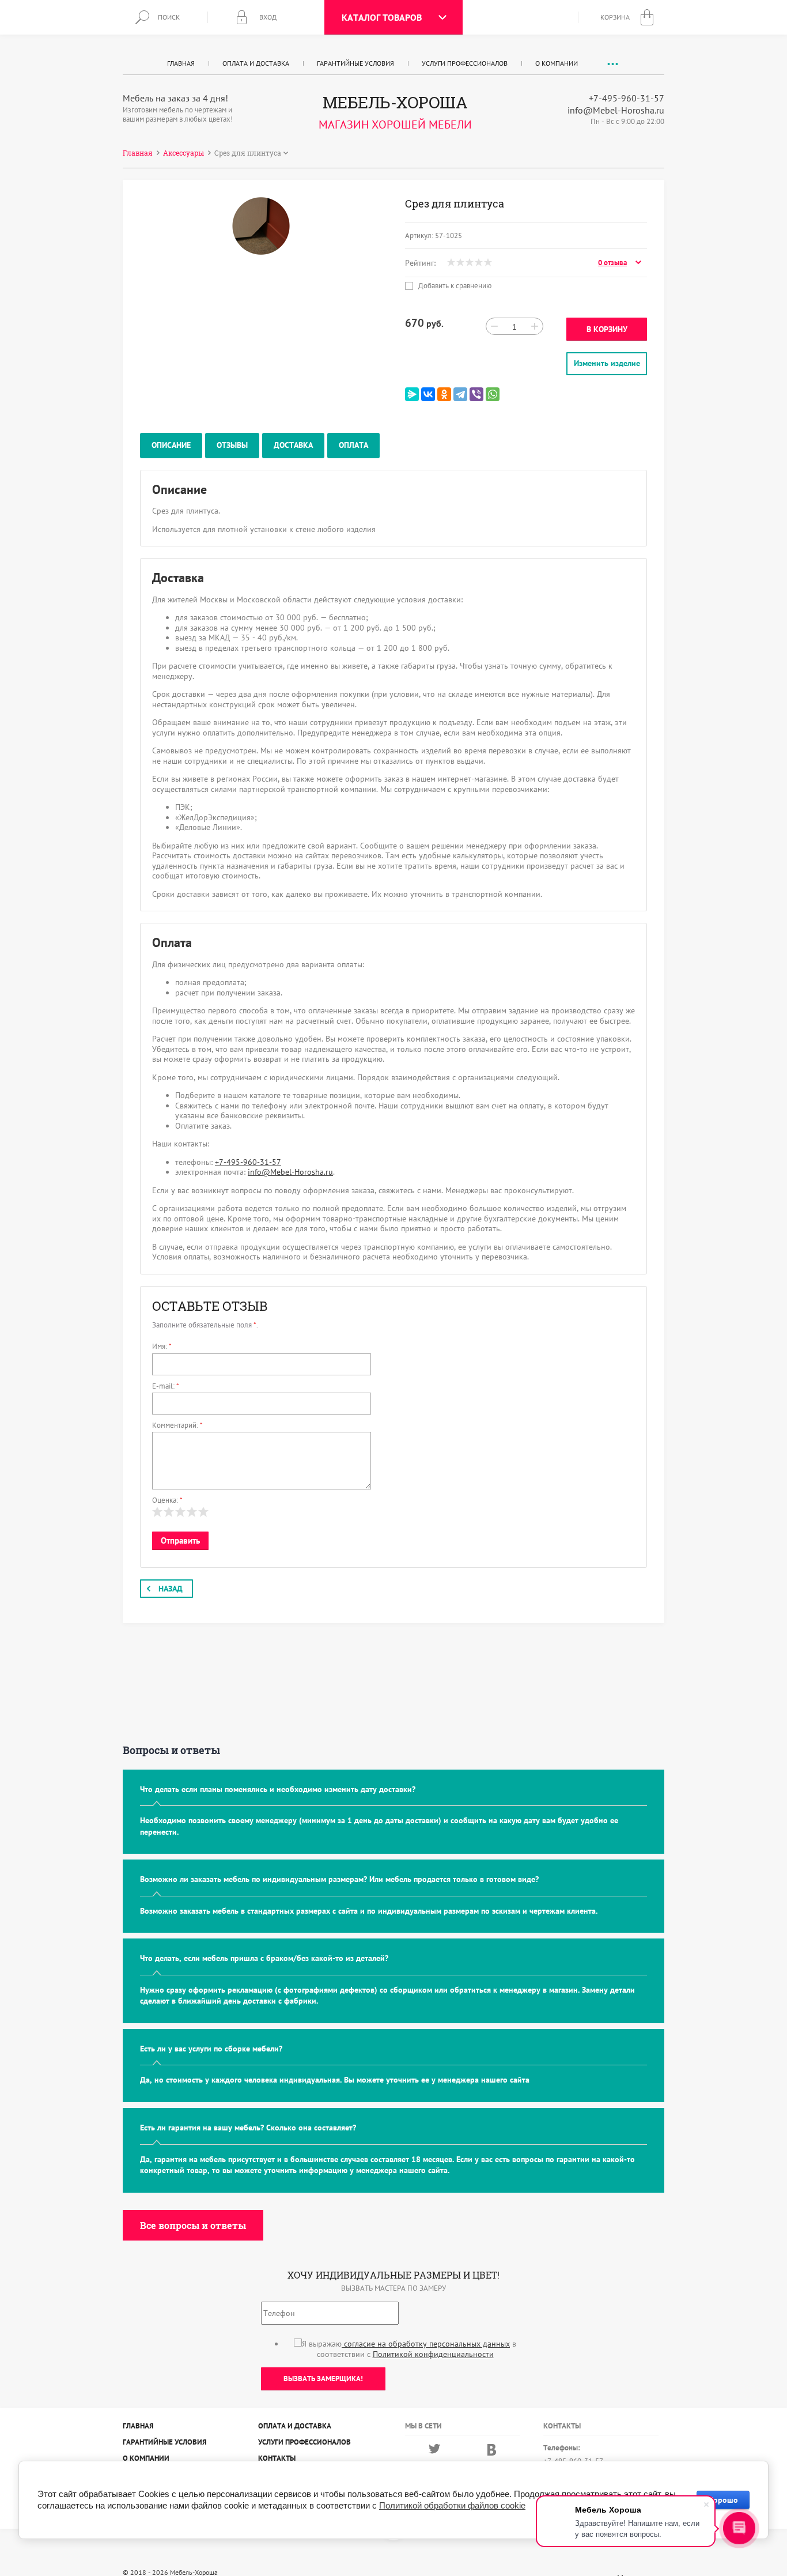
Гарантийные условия (355, 63)
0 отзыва (612, 263)
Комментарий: (177, 1425)
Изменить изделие (607, 363)
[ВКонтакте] (428, 394)
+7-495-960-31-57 (627, 98)
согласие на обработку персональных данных (426, 2344)
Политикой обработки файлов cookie (452, 2505)
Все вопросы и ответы (193, 2225)
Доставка (293, 445)
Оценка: (167, 1500)
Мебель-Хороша (395, 102)
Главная (181, 63)
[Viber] (476, 394)
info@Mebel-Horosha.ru (616, 110)
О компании (557, 63)
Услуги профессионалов (465, 63)
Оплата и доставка (256, 63)
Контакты (277, 2458)
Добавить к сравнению (454, 286)
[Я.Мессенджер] (412, 394)
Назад (171, 1589)
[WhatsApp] (493, 394)
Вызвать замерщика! (323, 2379)
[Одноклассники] (444, 394)
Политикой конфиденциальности (433, 2354)
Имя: (162, 1346)
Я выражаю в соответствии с (409, 2349)
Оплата (353, 445)
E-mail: (166, 1386)
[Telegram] (460, 394)
